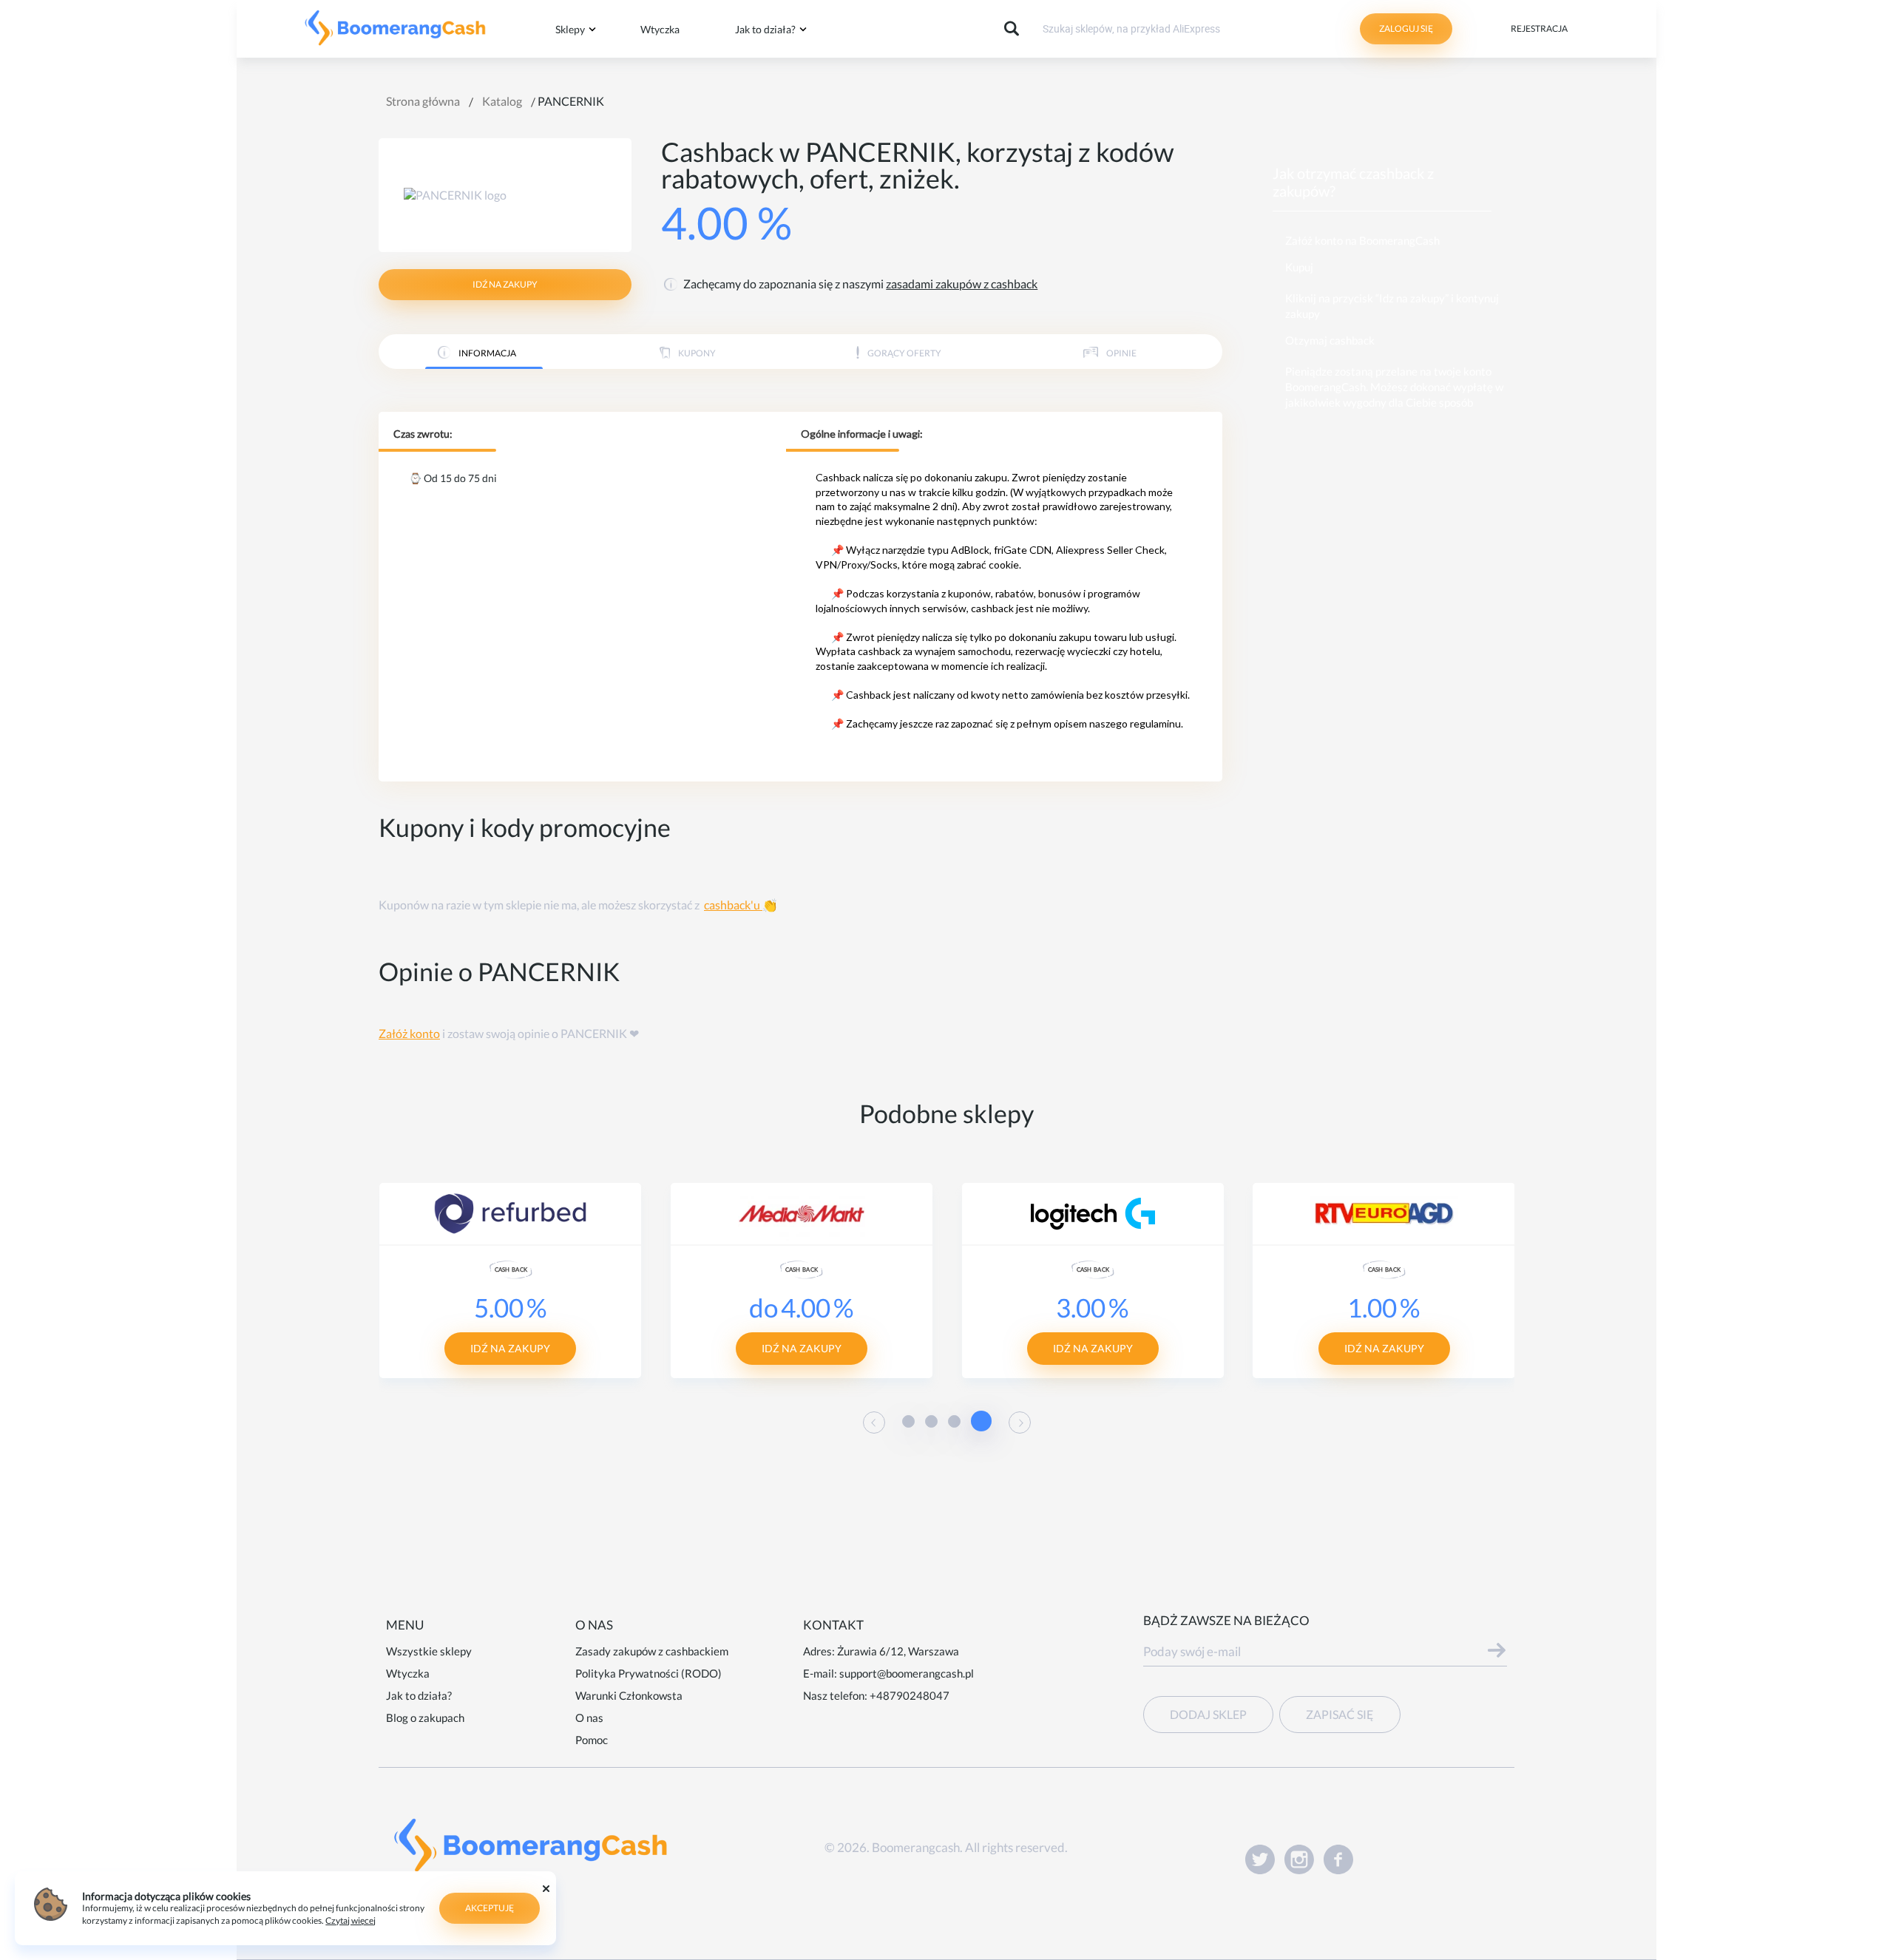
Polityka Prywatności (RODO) (649, 1673)
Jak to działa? (765, 29)
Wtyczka (660, 29)
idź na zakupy (505, 284)
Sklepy (570, 29)
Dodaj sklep (1208, 1714)
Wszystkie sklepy (429, 1651)
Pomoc (592, 1740)
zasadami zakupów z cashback (962, 284)
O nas (589, 1717)
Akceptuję (490, 1908)
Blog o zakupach (425, 1717)
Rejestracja (1539, 28)
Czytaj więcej (351, 1920)
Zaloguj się (1406, 28)
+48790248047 (910, 1695)
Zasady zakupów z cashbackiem (652, 1651)
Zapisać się (1340, 1714)
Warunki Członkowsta (629, 1695)
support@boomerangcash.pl (907, 1673)
